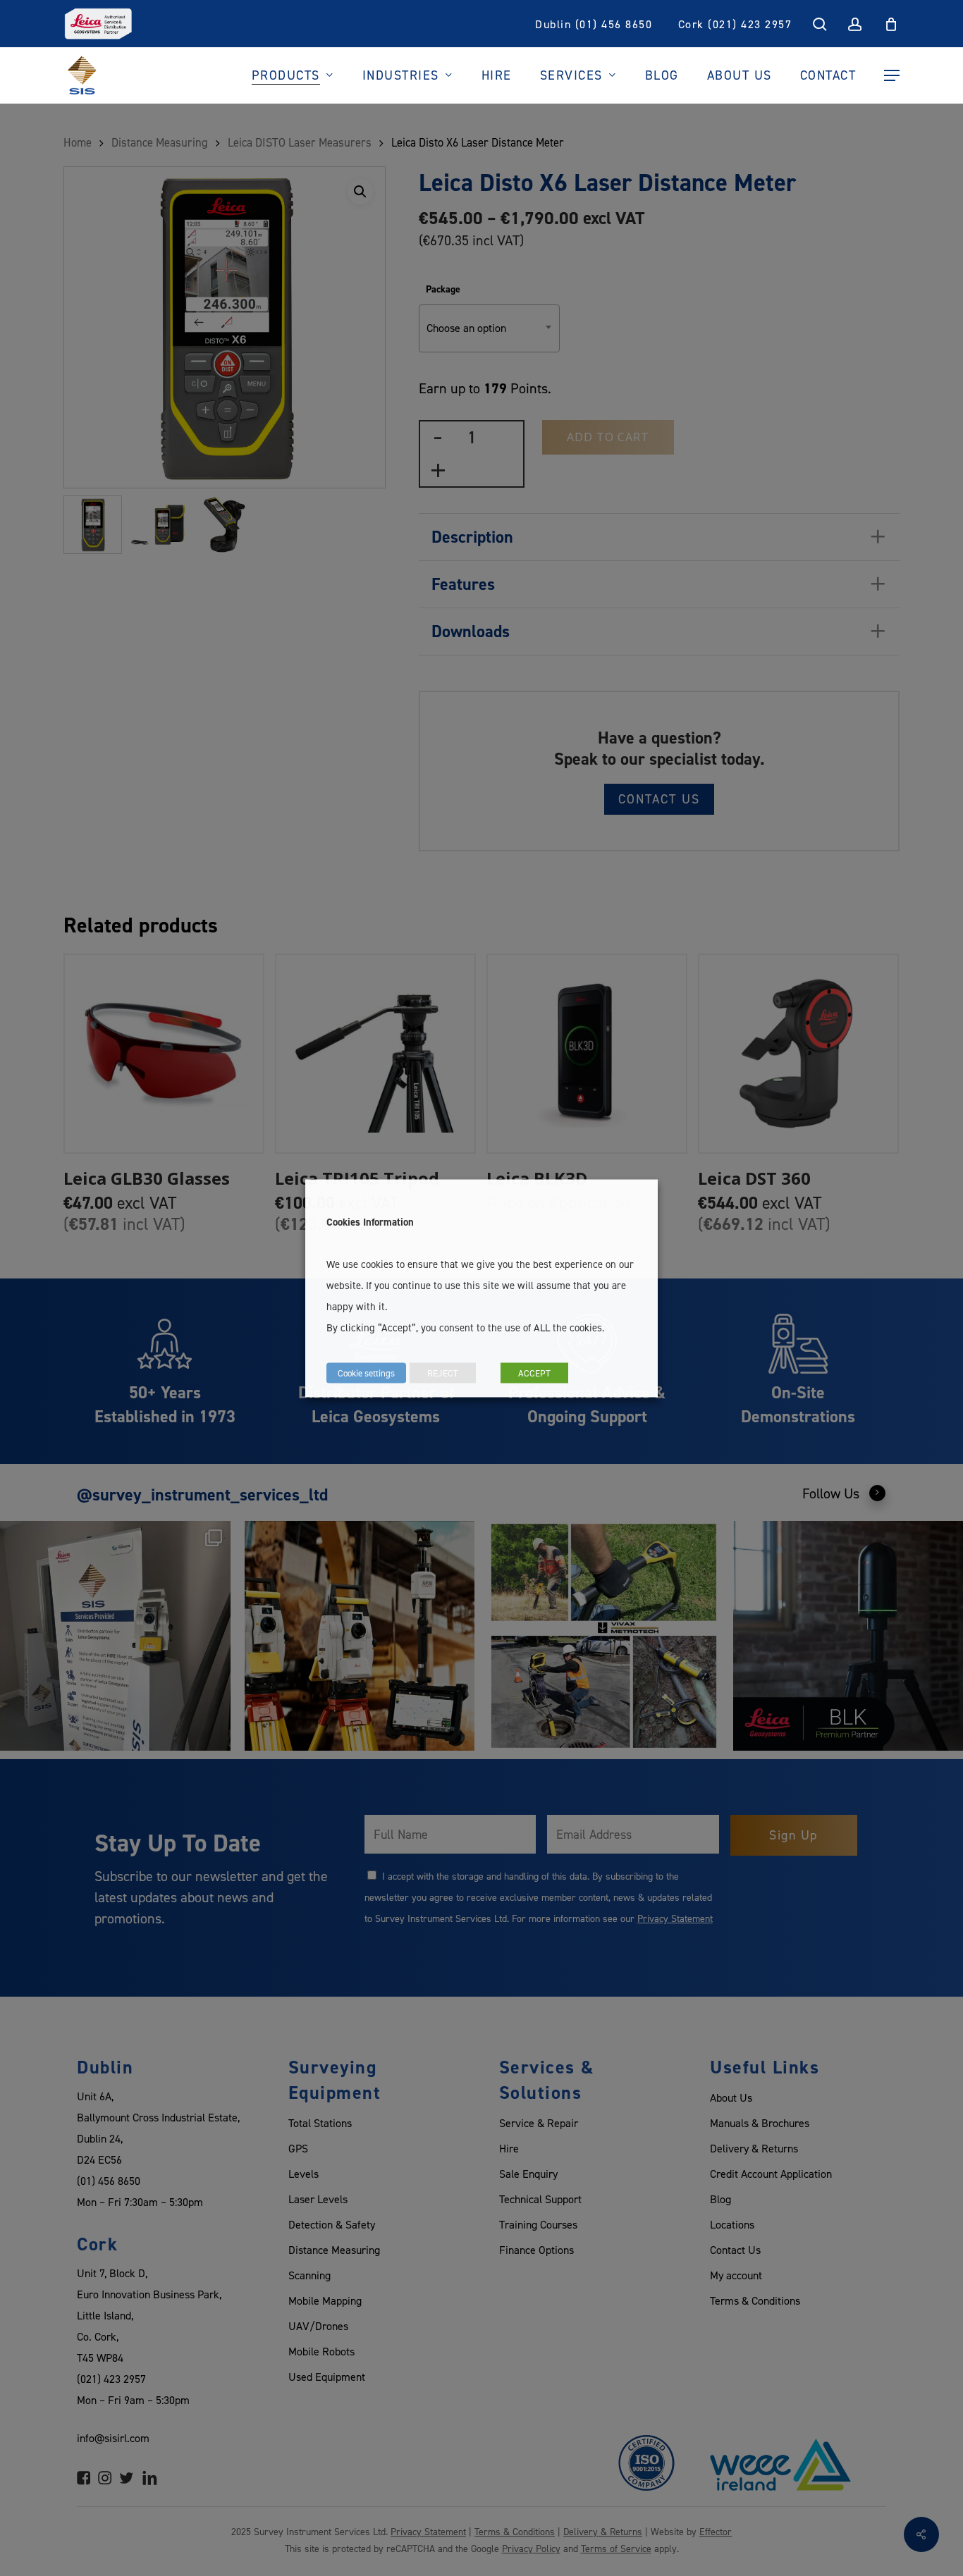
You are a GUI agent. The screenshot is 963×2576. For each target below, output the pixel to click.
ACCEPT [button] (534, 1372)
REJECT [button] (443, 1372)
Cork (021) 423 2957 (735, 24)
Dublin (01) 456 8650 (594, 24)
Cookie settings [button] (366, 1372)
